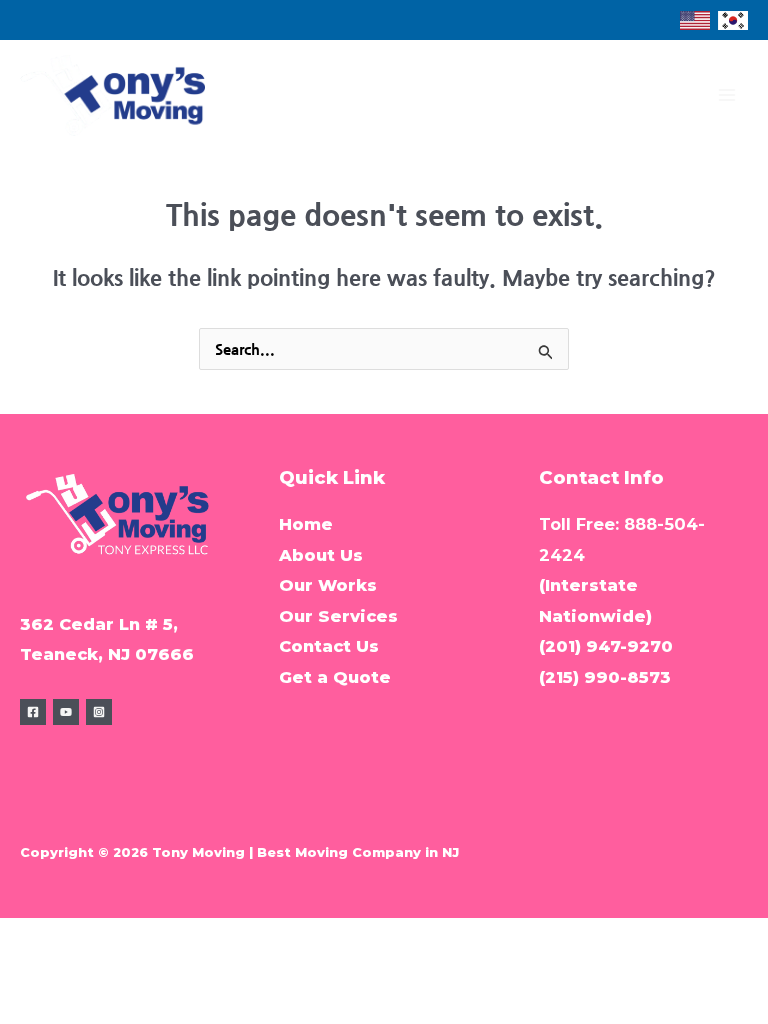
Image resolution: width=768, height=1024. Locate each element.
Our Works (328, 585)
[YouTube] (66, 712)
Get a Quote (335, 677)
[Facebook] (33, 712)
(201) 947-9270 (606, 646)
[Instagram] (99, 712)
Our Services (338, 616)
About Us (321, 555)
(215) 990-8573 (605, 677)
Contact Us (329, 646)
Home (306, 524)
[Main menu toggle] (727, 95)
